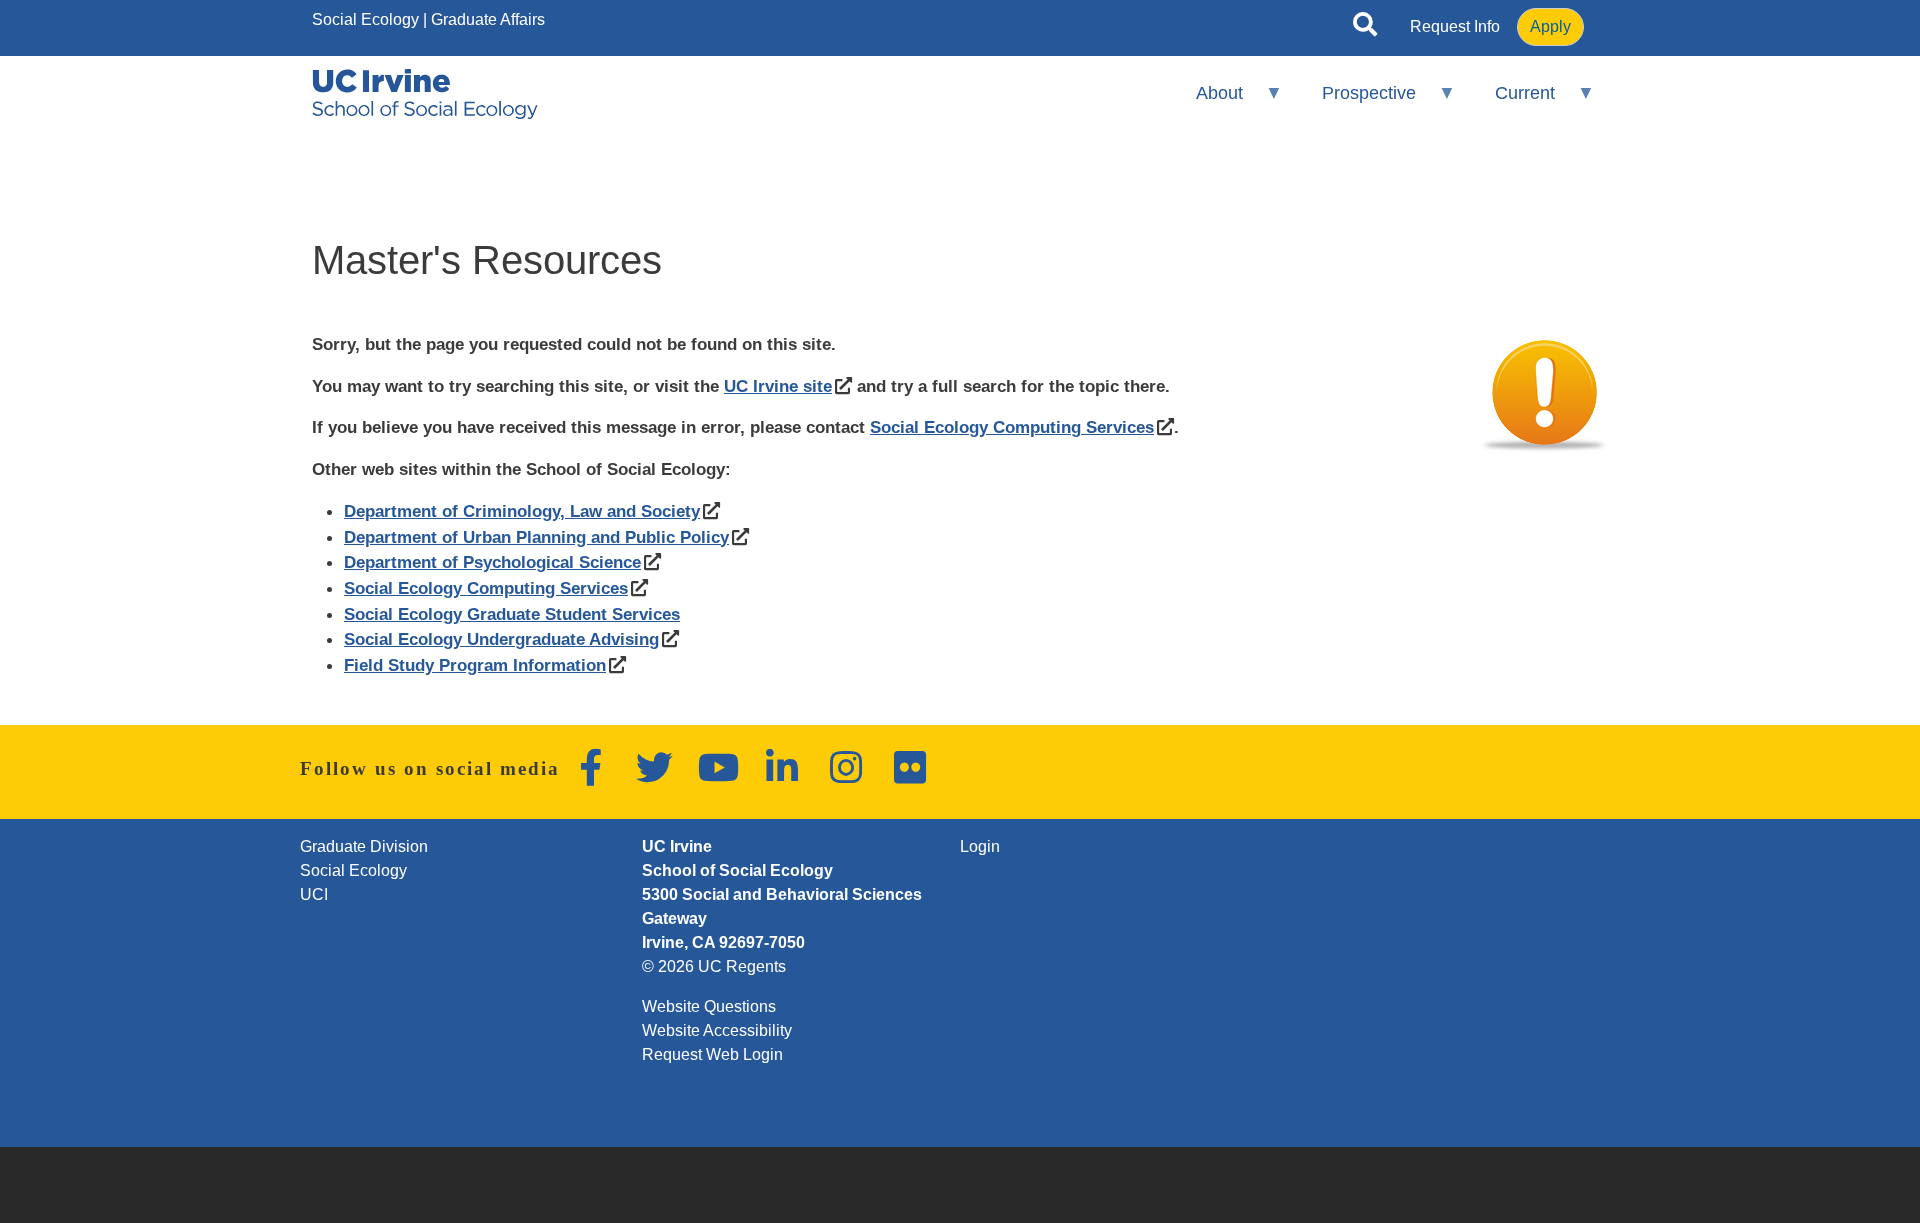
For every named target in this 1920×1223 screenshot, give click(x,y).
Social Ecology (365, 19)
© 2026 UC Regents (714, 966)
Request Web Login (712, 1054)
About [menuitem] (1205, 101)
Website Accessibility (717, 1030)
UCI (314, 894)
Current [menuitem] (1512, 101)
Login (980, 846)
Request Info (1455, 26)
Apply (1550, 26)
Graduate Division (364, 846)
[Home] (425, 94)
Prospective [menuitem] (1356, 101)
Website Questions (709, 1006)
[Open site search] (1365, 28)
